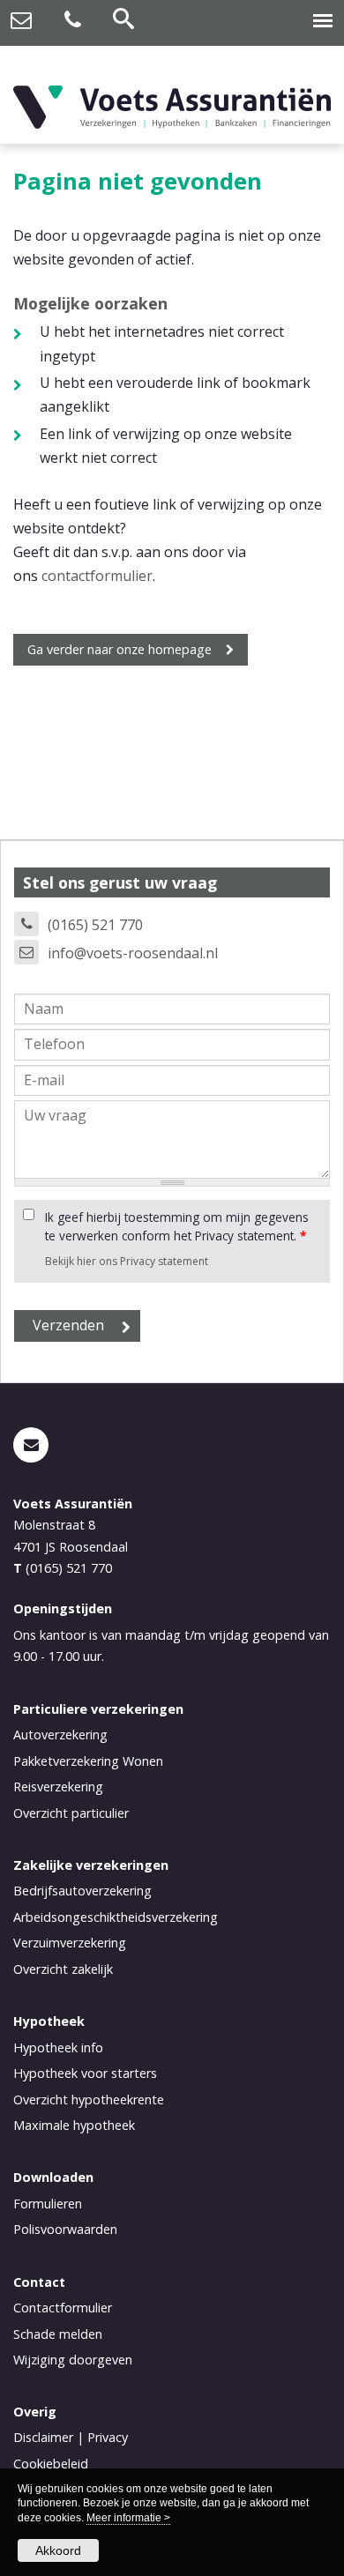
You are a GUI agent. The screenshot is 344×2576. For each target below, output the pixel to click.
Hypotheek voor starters (85, 2073)
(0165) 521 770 (95, 925)
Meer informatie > (128, 2518)
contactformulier (97, 576)
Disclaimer (43, 2437)
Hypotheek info (58, 2047)
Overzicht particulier (71, 1813)
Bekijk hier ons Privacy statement (127, 1261)
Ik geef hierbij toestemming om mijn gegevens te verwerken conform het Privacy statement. (177, 1226)
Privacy (108, 2437)
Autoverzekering (60, 1735)
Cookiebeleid (51, 2464)
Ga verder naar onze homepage (120, 649)
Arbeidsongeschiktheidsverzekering (116, 1917)
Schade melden (58, 2334)
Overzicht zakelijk (63, 1969)
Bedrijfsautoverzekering (82, 1891)
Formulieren (48, 2204)
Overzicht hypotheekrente (89, 2100)
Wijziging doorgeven (73, 2360)
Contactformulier (63, 2308)
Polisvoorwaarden (65, 2229)
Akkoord (58, 2550)
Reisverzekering (58, 1787)
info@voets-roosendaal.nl (133, 953)
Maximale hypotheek (74, 2125)
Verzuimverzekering (70, 1943)
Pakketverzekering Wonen (88, 1761)
